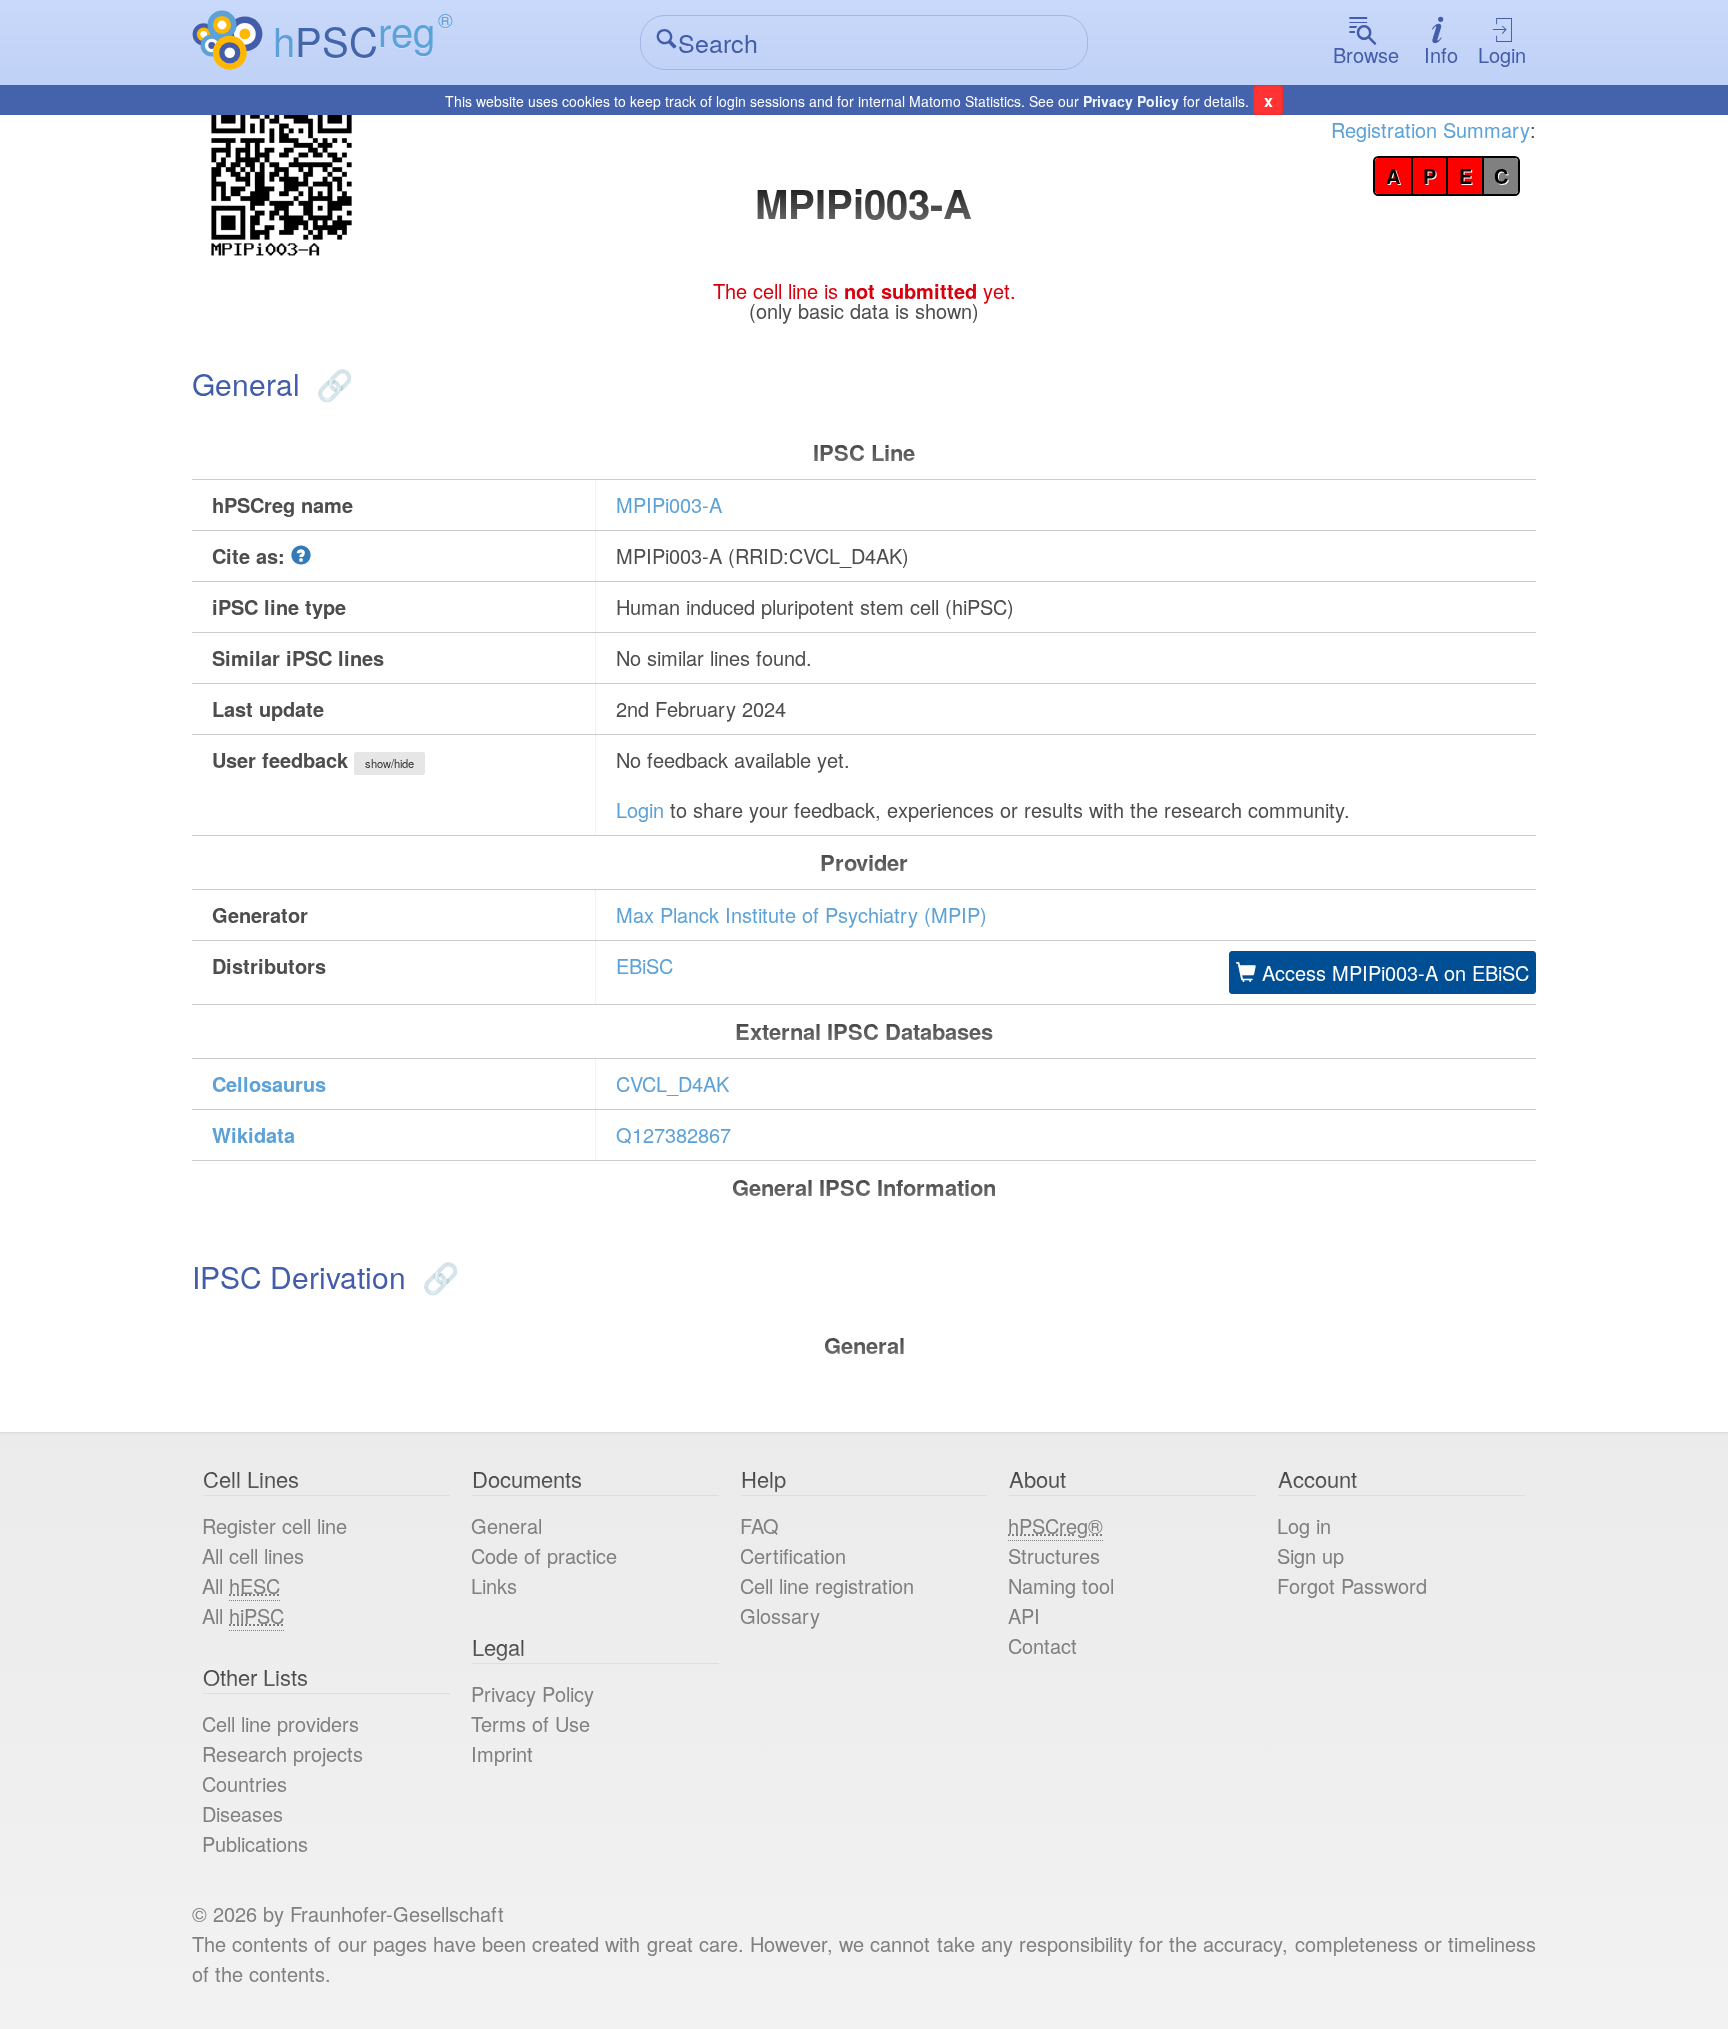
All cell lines (253, 1555)
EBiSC (644, 965)
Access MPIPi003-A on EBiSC (1392, 972)
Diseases (242, 1813)
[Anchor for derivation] (436, 1276)
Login (1502, 54)
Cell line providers (280, 1723)
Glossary (780, 1615)
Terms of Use (530, 1723)
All (241, 1585)
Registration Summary (1430, 129)
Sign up (1310, 1555)
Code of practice (544, 1555)
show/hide (389, 763)
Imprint (502, 1753)
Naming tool (1061, 1585)
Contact (1042, 1645)
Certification (793, 1555)
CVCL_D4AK (672, 1083)
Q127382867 (673, 1134)
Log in (1304, 1525)
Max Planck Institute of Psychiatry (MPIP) (801, 914)
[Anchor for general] (330, 383)
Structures (1054, 1555)
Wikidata (253, 1134)
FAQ (759, 1525)
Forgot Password (1352, 1585)
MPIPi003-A (669, 504)
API (1024, 1615)
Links (494, 1585)
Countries (244, 1783)
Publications (255, 1843)
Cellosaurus (269, 1083)
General (506, 1525)
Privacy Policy (1131, 101)
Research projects (282, 1753)
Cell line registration (827, 1585)
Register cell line (274, 1525)
